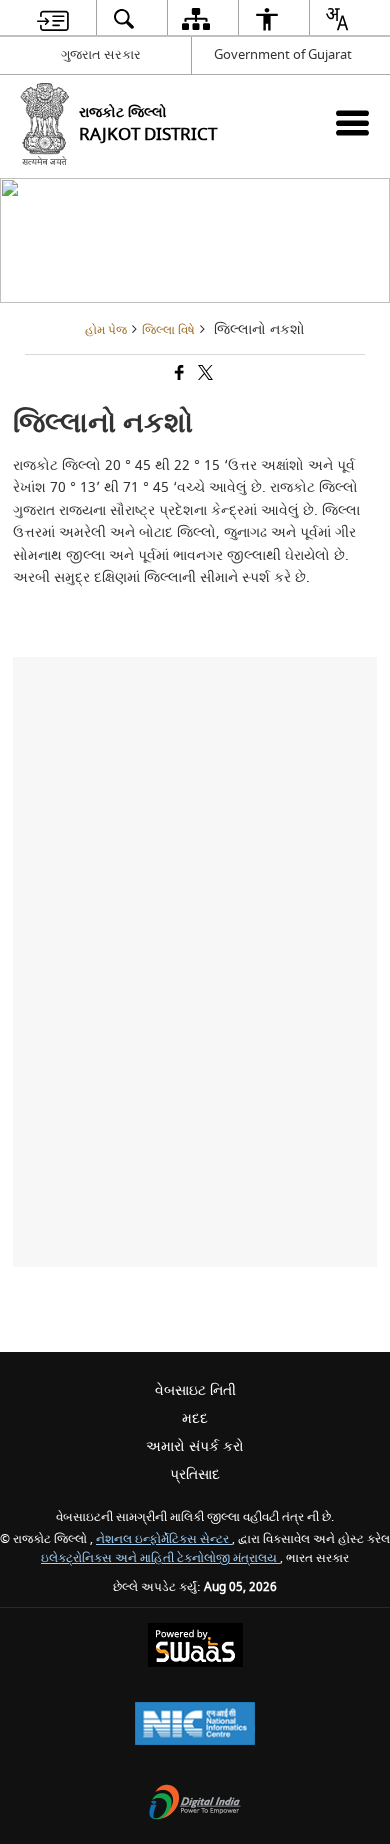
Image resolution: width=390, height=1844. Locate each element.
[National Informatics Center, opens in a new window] (195, 1725)
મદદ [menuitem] (195, 1418)
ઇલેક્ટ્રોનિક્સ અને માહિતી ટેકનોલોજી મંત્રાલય (160, 1558)
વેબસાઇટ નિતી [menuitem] (195, 1390)
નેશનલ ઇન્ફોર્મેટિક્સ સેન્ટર (164, 1539)
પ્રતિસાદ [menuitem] (195, 1474)
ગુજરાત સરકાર (101, 54)
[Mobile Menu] (352, 122)
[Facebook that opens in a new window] (178, 374)
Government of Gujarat (283, 54)
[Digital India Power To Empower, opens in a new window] (195, 1804)
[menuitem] (53, 18)
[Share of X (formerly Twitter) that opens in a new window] (204, 374)
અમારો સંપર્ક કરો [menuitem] (195, 1446)
